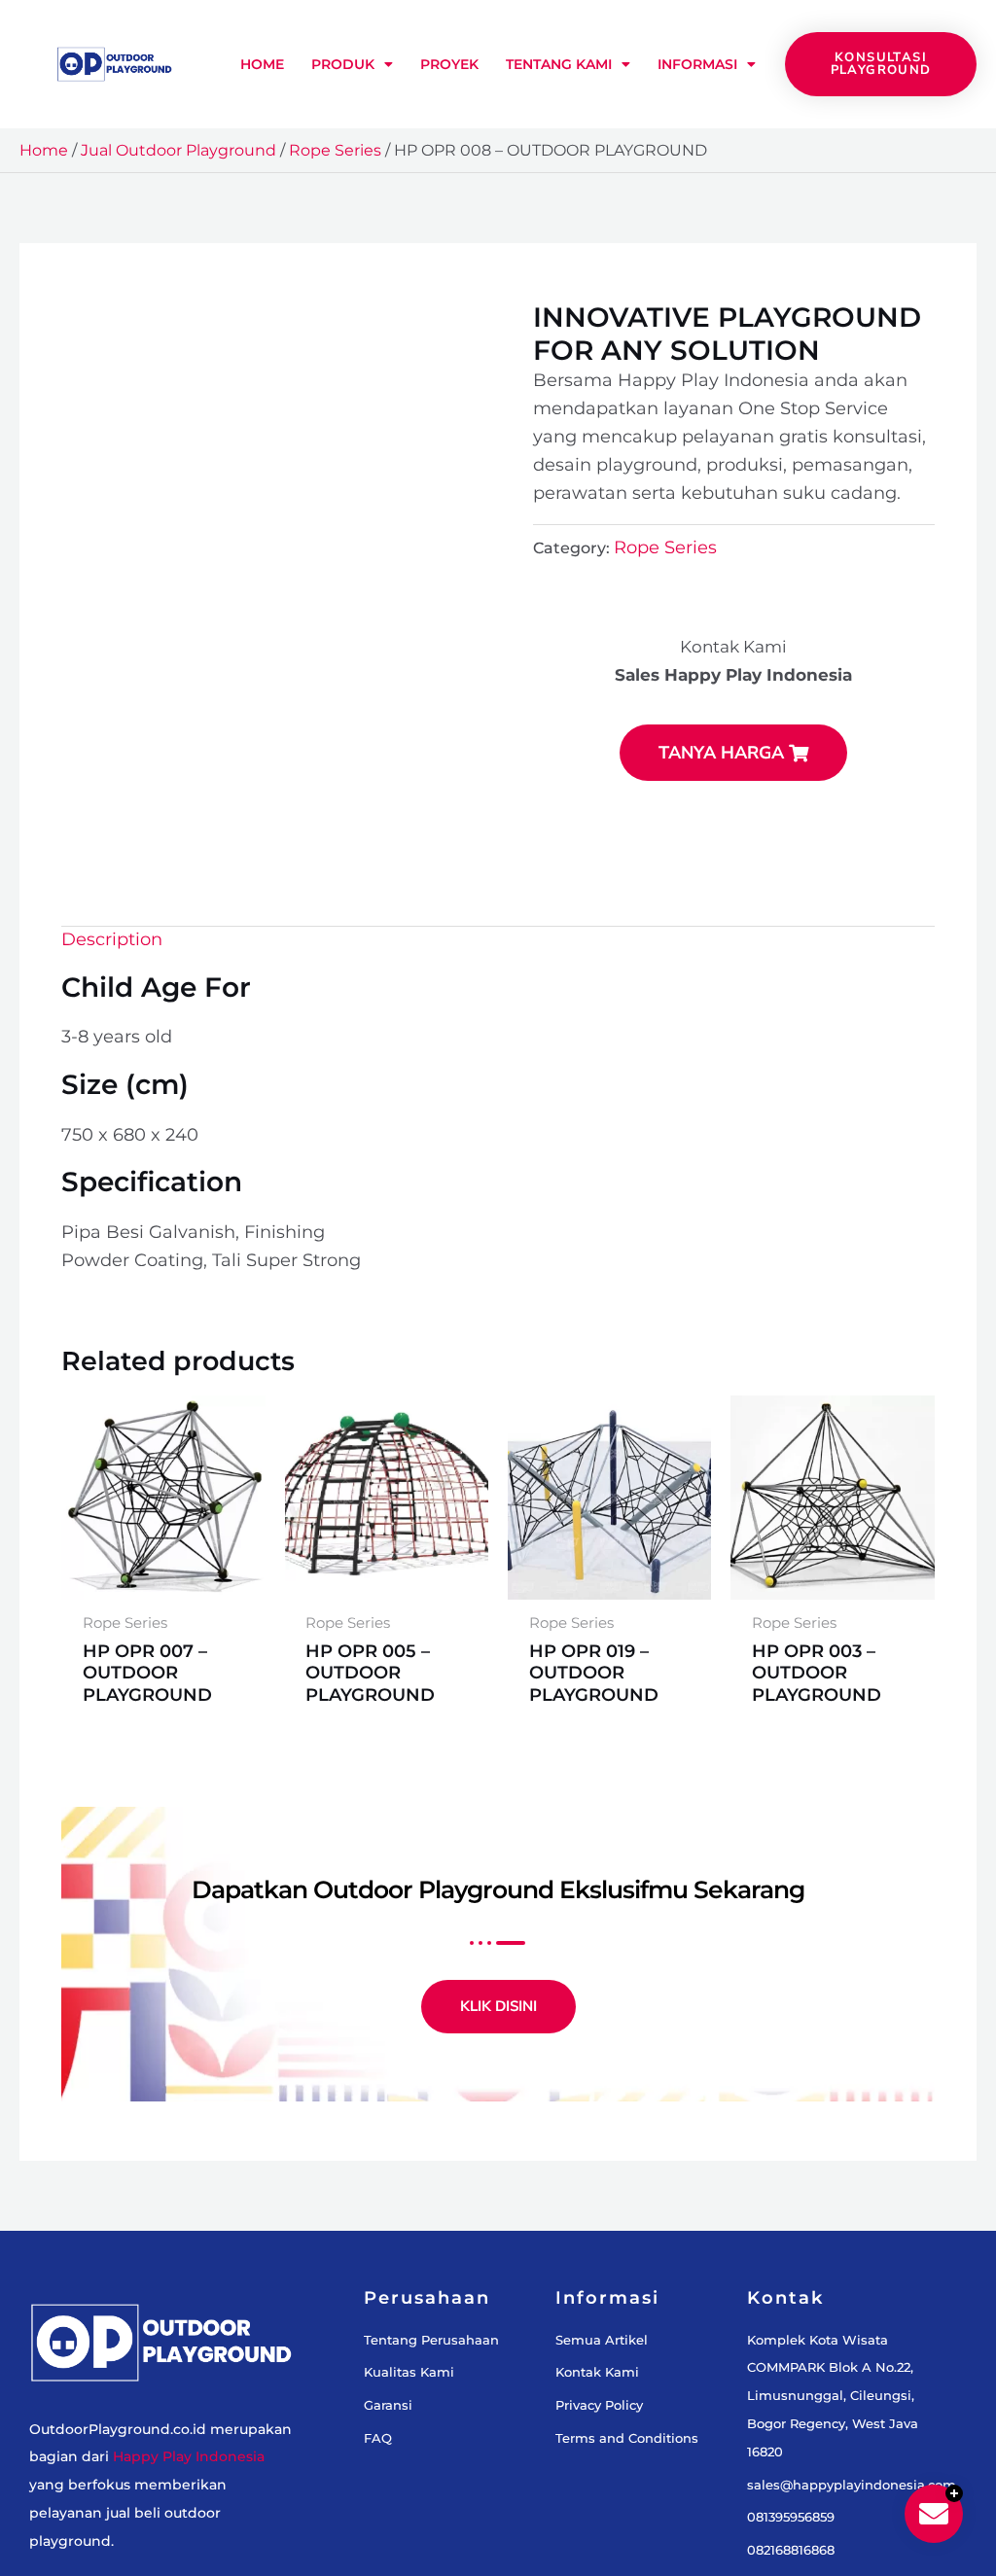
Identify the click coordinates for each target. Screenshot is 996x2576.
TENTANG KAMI (559, 64)
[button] (463, 336)
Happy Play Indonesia (189, 2474)
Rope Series (335, 150)
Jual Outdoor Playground (178, 150)
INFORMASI (697, 64)
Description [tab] (114, 948)
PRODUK (343, 64)
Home (44, 150)
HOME (262, 64)
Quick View (163, 1596)
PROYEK (449, 64)
